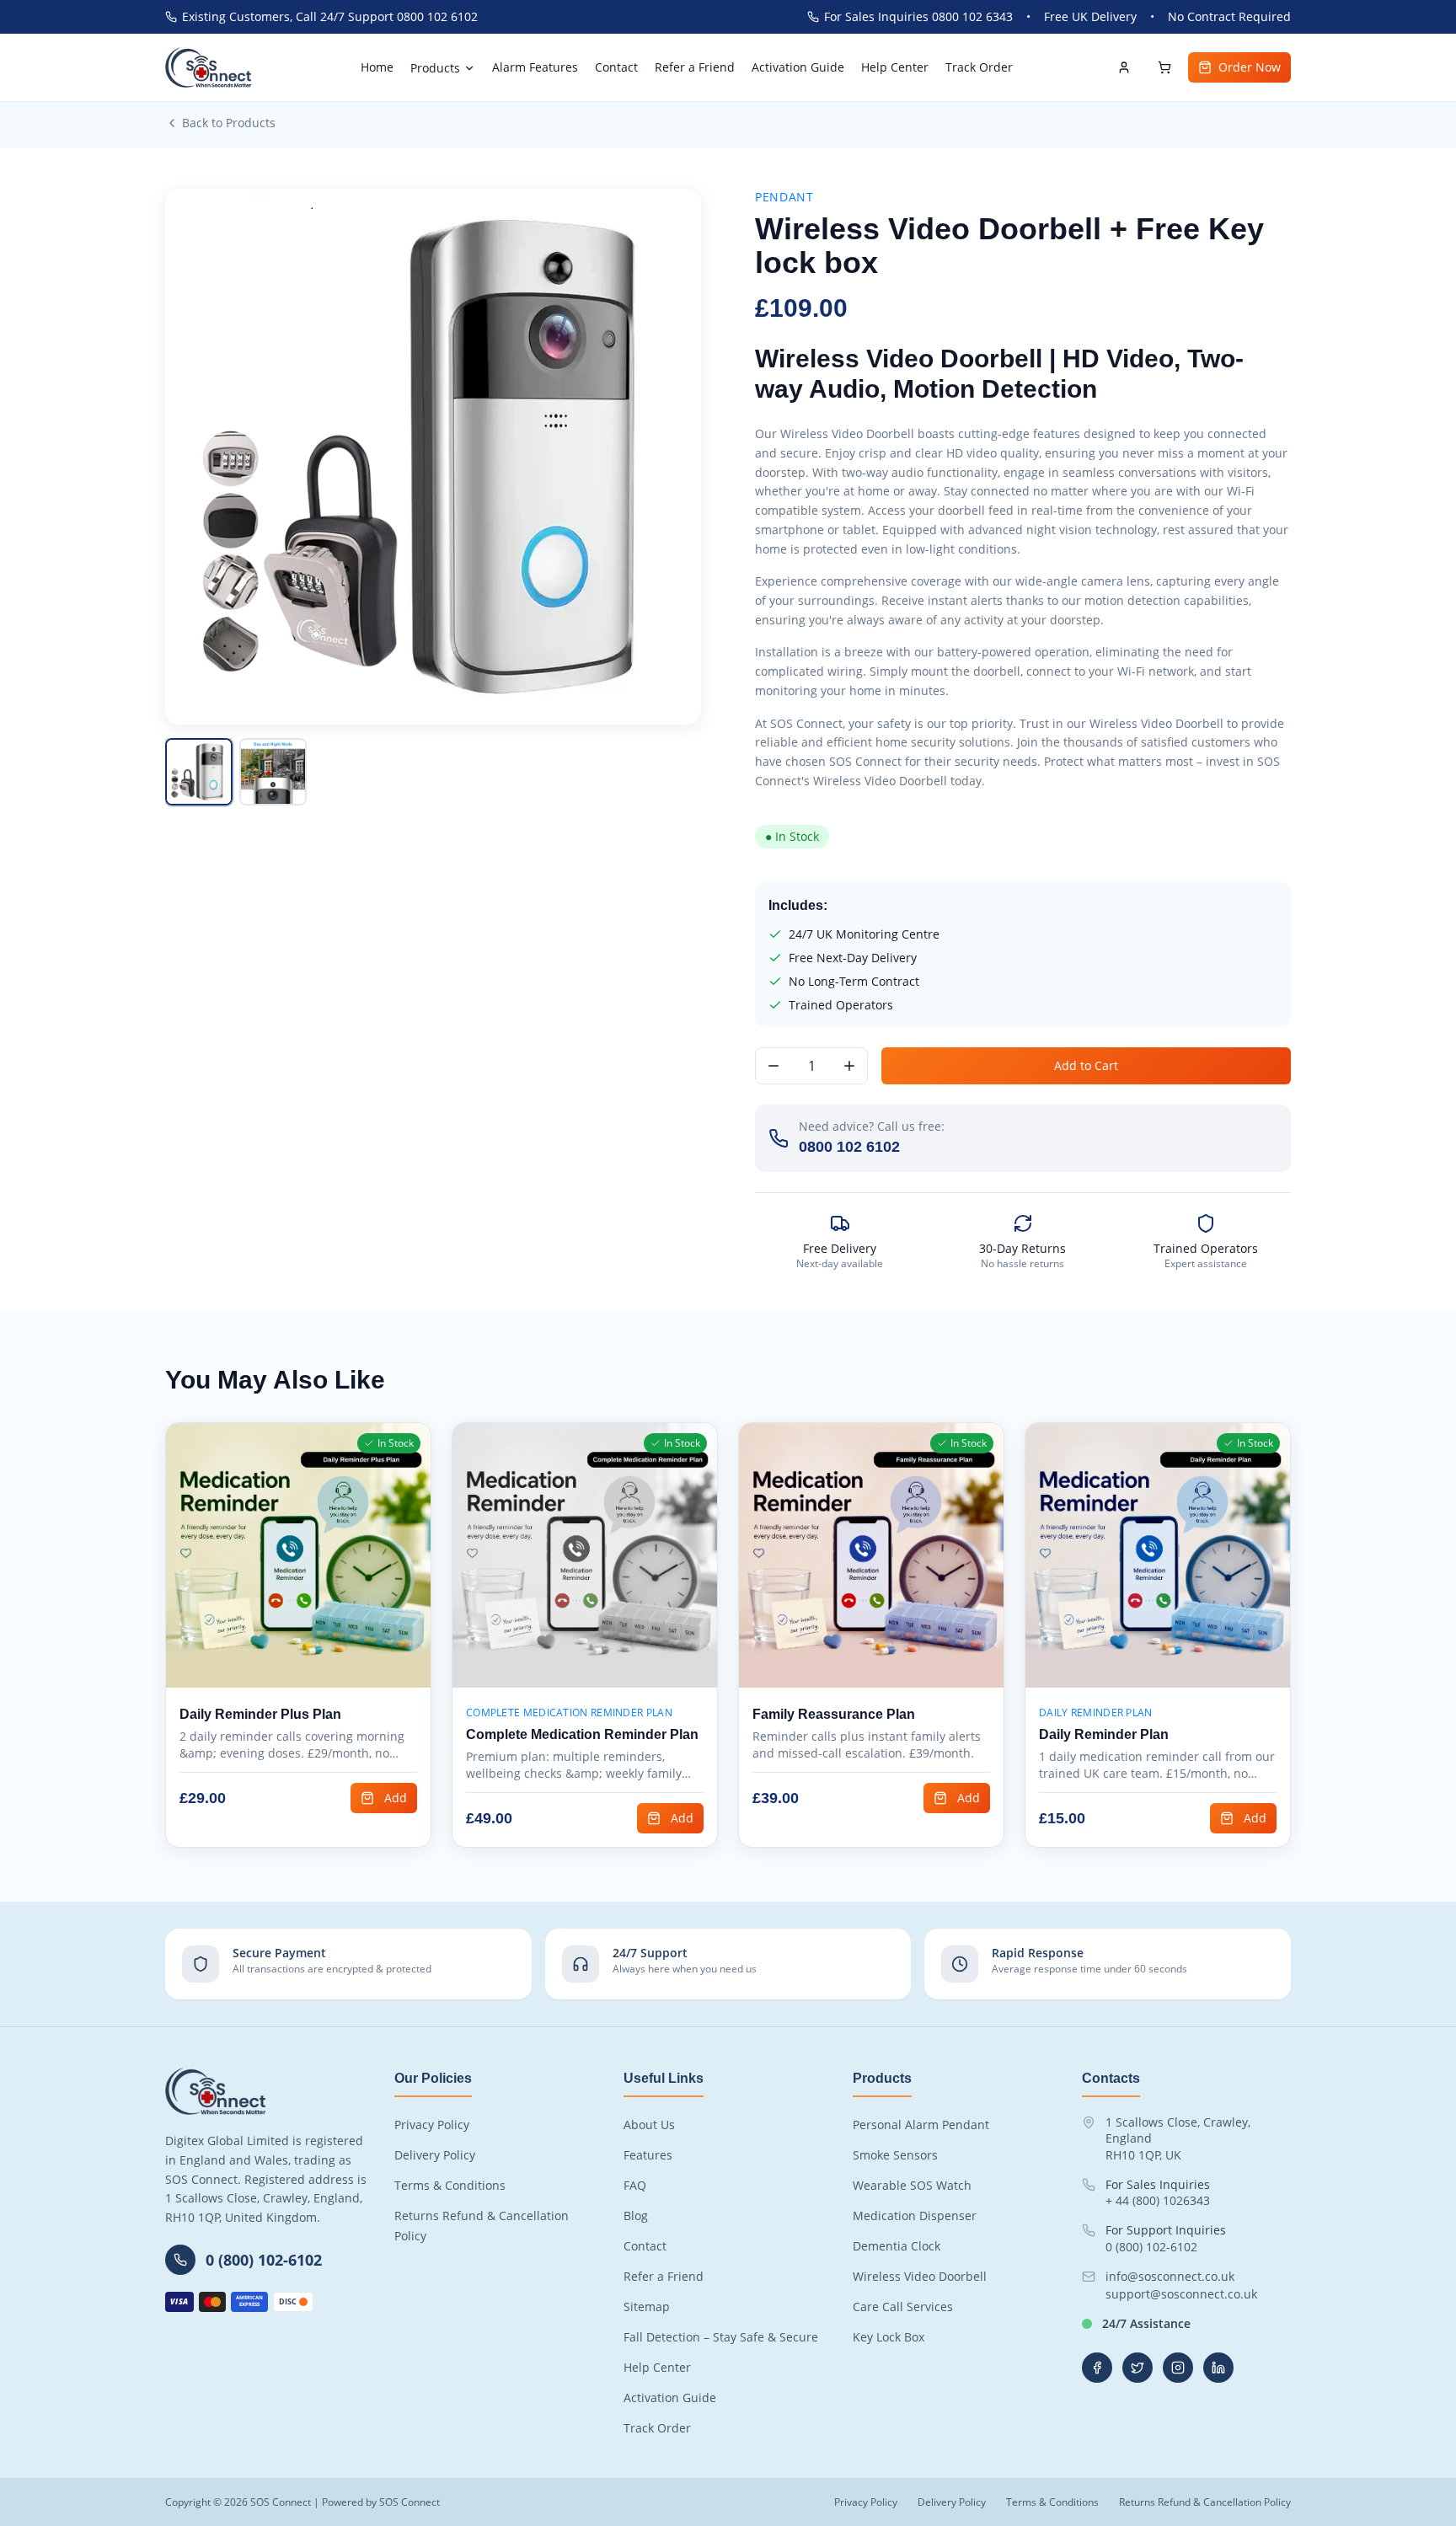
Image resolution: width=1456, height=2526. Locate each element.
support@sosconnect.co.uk (1181, 2294)
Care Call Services (903, 2307)
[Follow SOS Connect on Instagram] (1178, 2368)
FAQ (635, 2185)
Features (648, 2155)
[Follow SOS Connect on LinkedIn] (1218, 2368)
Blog (636, 2216)
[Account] (1124, 67)
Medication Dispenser (915, 2216)
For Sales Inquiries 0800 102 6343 (918, 16)
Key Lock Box (889, 2337)
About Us (649, 2125)
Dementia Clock (897, 2246)
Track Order (979, 67)
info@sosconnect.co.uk (1170, 2276)
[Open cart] (1164, 67)
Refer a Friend (695, 67)
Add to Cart (1086, 1065)
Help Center (895, 67)
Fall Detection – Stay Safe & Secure (721, 2337)
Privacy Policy (432, 2125)
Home (377, 67)
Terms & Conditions (450, 2185)
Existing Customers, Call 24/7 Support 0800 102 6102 (330, 16)
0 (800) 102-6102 (1151, 2247)
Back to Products (229, 123)
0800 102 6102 (849, 1147)
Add (396, 1798)
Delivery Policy (435, 2155)
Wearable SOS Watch (912, 2185)
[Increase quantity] (849, 1066)
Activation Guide (798, 67)
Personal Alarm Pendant (921, 2125)
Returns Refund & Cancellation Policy (1205, 2502)
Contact (616, 67)
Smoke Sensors (895, 2155)
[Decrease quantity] (773, 1066)
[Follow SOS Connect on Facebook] (1097, 2368)
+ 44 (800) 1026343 (1158, 2200)
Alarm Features (535, 67)
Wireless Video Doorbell (920, 2276)
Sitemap (647, 2307)
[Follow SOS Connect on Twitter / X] (1137, 2368)
